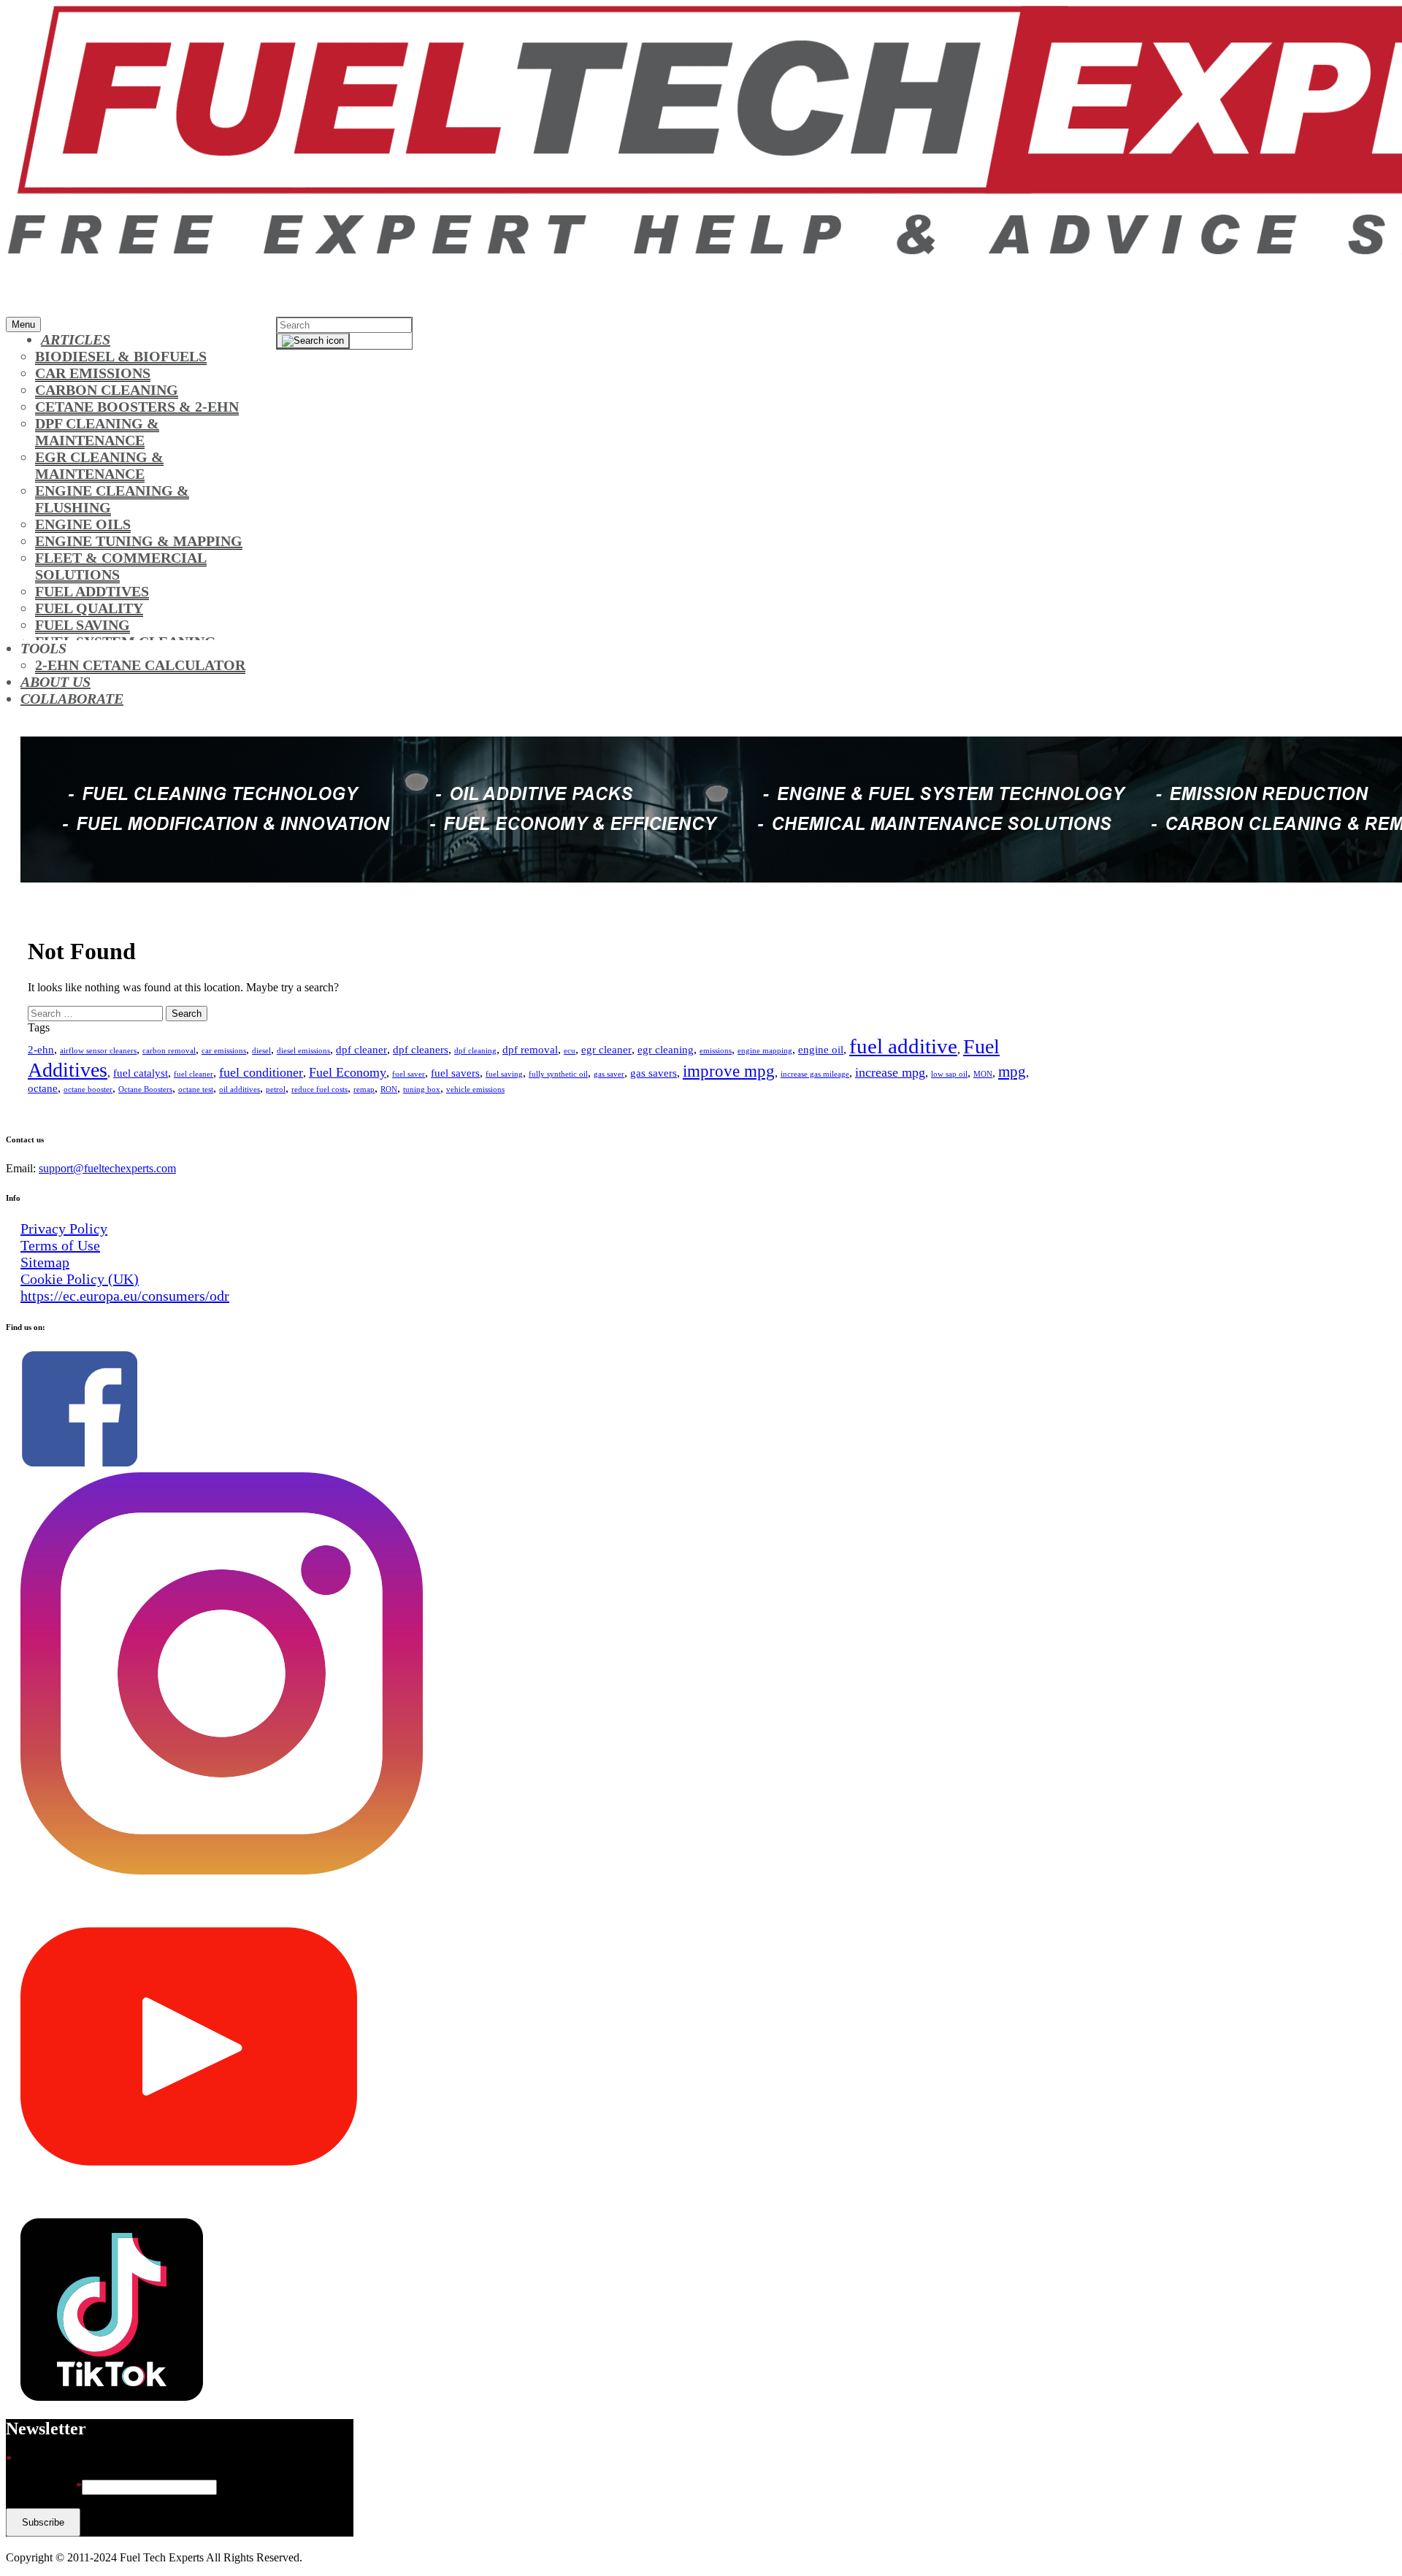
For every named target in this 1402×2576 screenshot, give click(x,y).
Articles (76, 339)
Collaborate (72, 699)
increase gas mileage (815, 1074)
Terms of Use (60, 1245)
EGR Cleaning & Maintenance (99, 465)
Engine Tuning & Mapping (139, 541)
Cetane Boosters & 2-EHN (137, 407)
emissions (716, 1051)
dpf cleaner (361, 1050)
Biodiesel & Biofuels (121, 356)
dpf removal (530, 1050)
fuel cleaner (194, 1074)
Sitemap (45, 1262)
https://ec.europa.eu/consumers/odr (125, 1296)
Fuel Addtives (92, 591)
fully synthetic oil (558, 1074)
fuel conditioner (261, 1072)
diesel (261, 1051)
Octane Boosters (145, 1089)
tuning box (422, 1089)
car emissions (224, 1051)
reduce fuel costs (319, 1089)
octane (43, 1088)
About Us (55, 682)
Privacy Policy (64, 1229)
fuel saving (504, 1074)
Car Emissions (93, 373)
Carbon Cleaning (107, 390)
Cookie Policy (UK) (80, 1279)
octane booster (88, 1089)
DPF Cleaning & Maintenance (97, 432)
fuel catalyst (141, 1073)
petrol (276, 1089)
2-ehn (41, 1050)
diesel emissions (303, 1051)
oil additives (240, 1089)
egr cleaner (606, 1050)
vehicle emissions (475, 1089)
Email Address (44, 2487)
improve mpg (729, 1071)
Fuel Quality (89, 608)
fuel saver (409, 1074)
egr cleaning (666, 1050)
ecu (570, 1051)
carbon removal (169, 1051)
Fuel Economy (348, 1072)
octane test (196, 1089)
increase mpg (890, 1072)
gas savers (654, 1073)
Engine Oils (83, 524)
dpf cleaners (421, 1050)
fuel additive (903, 1046)
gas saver (609, 1074)
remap (364, 1089)
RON (389, 1089)
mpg (1012, 1072)
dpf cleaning (475, 1051)
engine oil (821, 1050)
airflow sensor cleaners (98, 1051)
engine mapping (765, 1051)
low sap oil (949, 1074)
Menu (23, 324)
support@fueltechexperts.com (107, 1168)
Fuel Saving (83, 625)
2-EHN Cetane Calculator (140, 665)
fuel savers (455, 1073)
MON (983, 1074)
